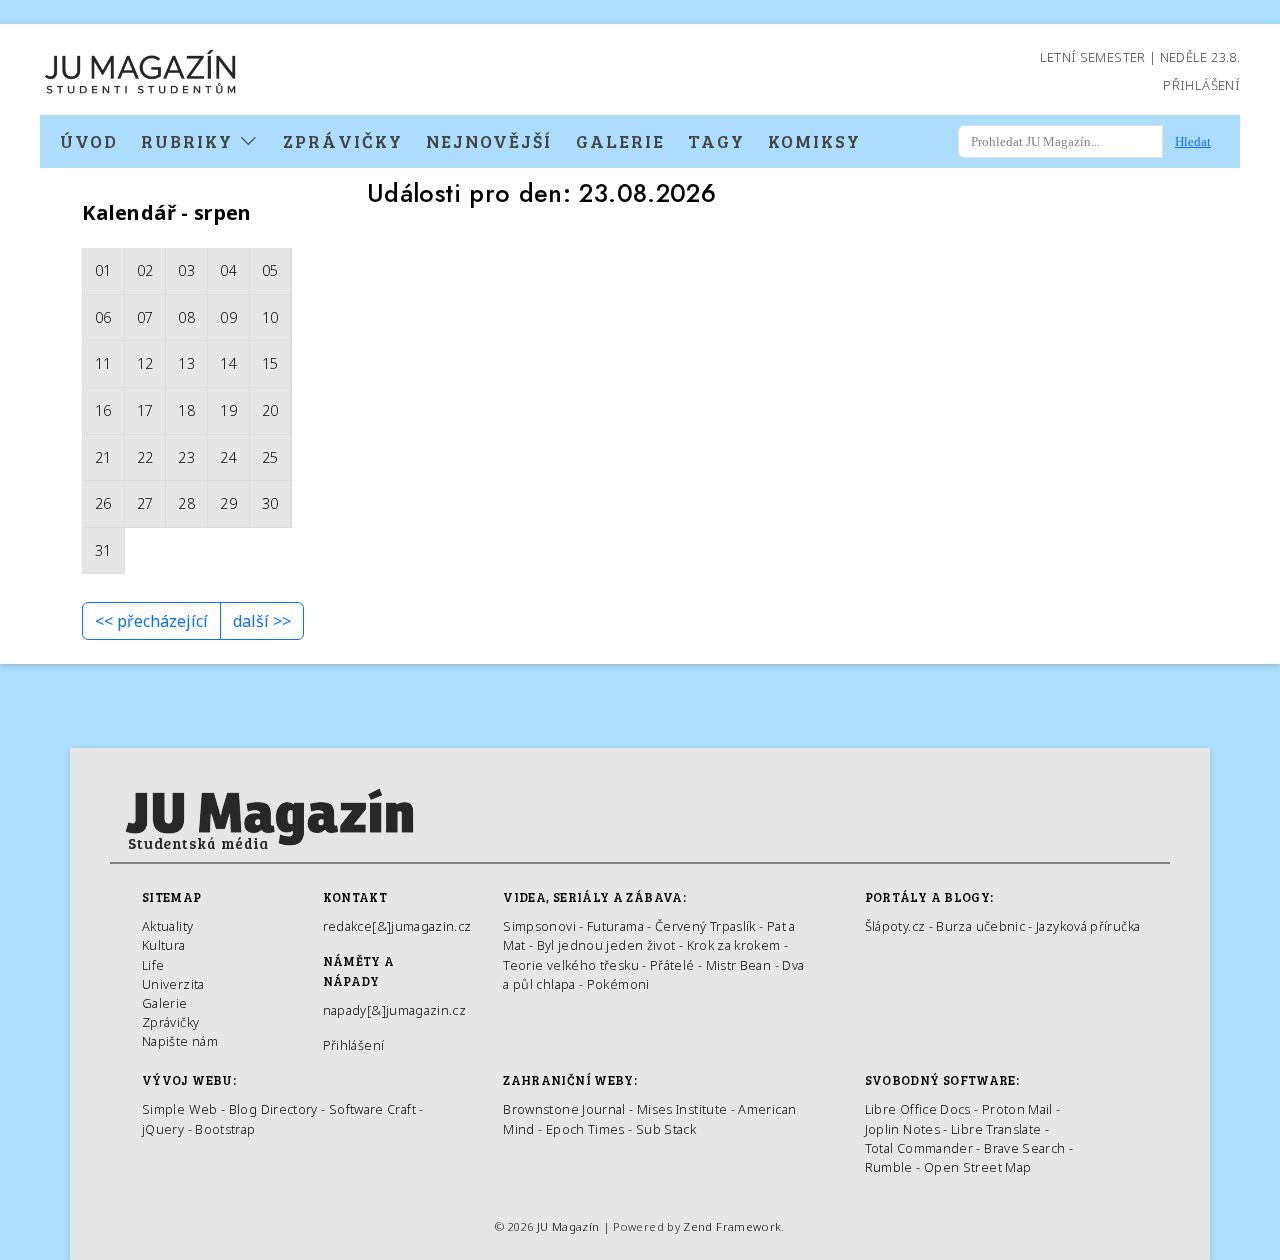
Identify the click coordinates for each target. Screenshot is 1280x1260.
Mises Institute (682, 1109)
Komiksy (814, 141)
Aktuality (167, 926)
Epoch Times (585, 1129)
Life (153, 965)
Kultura (164, 945)
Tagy (716, 141)
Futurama (615, 926)
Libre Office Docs (918, 1109)
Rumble (889, 1167)
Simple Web (180, 1109)
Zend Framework (732, 1226)
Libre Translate (996, 1129)
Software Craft (372, 1109)
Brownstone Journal (564, 1109)
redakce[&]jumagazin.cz (397, 926)
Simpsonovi (539, 926)
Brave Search (1026, 1148)
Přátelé (672, 965)
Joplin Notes (902, 1129)
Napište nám (180, 1041)
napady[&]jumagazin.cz (395, 1010)
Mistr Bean (739, 965)
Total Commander (919, 1148)
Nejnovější (489, 141)
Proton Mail (1017, 1109)
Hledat (1193, 141)
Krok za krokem (734, 945)
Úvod (89, 141)
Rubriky (190, 141)
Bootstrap (225, 1129)
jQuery (163, 1129)
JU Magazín (568, 1226)
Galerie (620, 141)
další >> (262, 621)
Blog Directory (273, 1109)
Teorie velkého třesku (571, 965)
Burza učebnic (980, 926)
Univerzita (173, 984)
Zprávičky (343, 141)
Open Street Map (977, 1167)
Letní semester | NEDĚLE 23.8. (1140, 57)
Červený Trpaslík (705, 926)
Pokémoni (618, 984)
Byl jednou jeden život (606, 945)
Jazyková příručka (1088, 926)
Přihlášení (1201, 85)
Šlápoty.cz (895, 926)
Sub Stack (666, 1129)
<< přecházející (151, 621)
